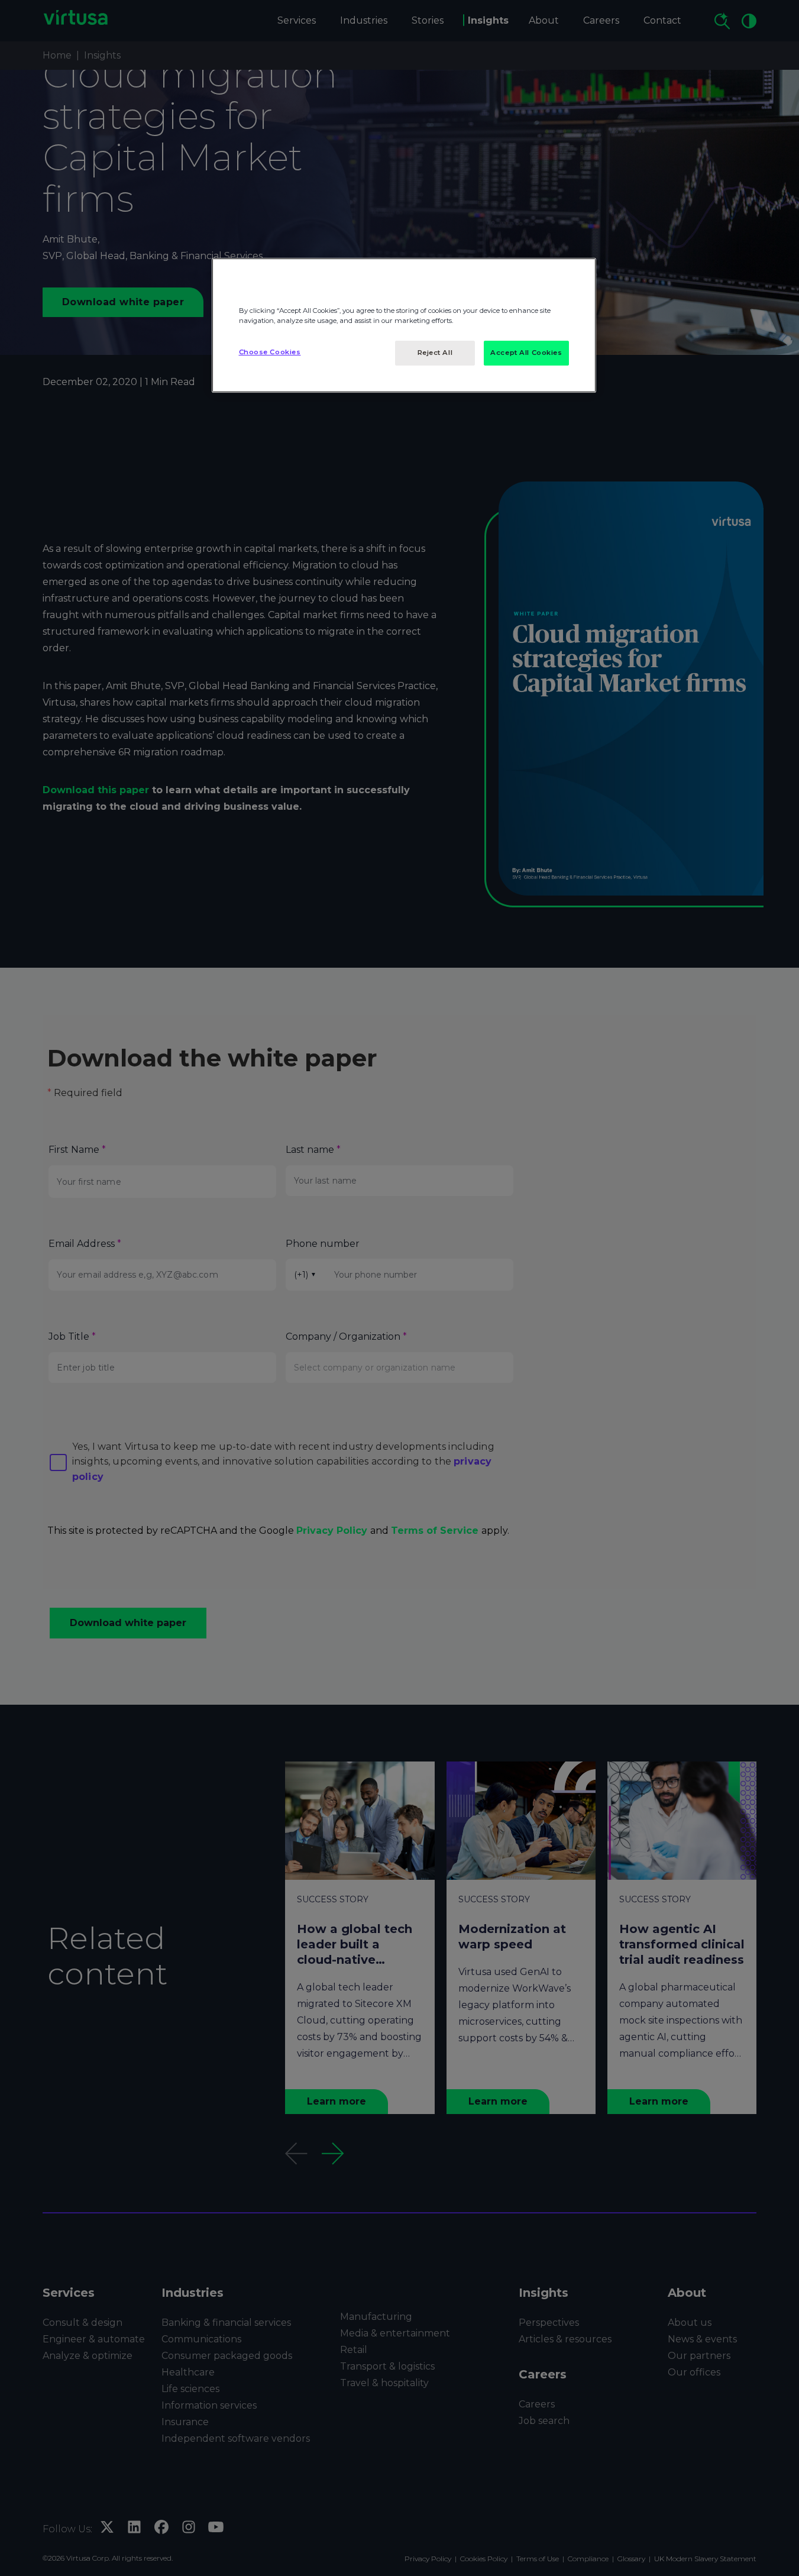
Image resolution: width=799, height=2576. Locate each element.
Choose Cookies (270, 352)
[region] (404, 325)
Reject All (435, 353)
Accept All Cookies (526, 353)
